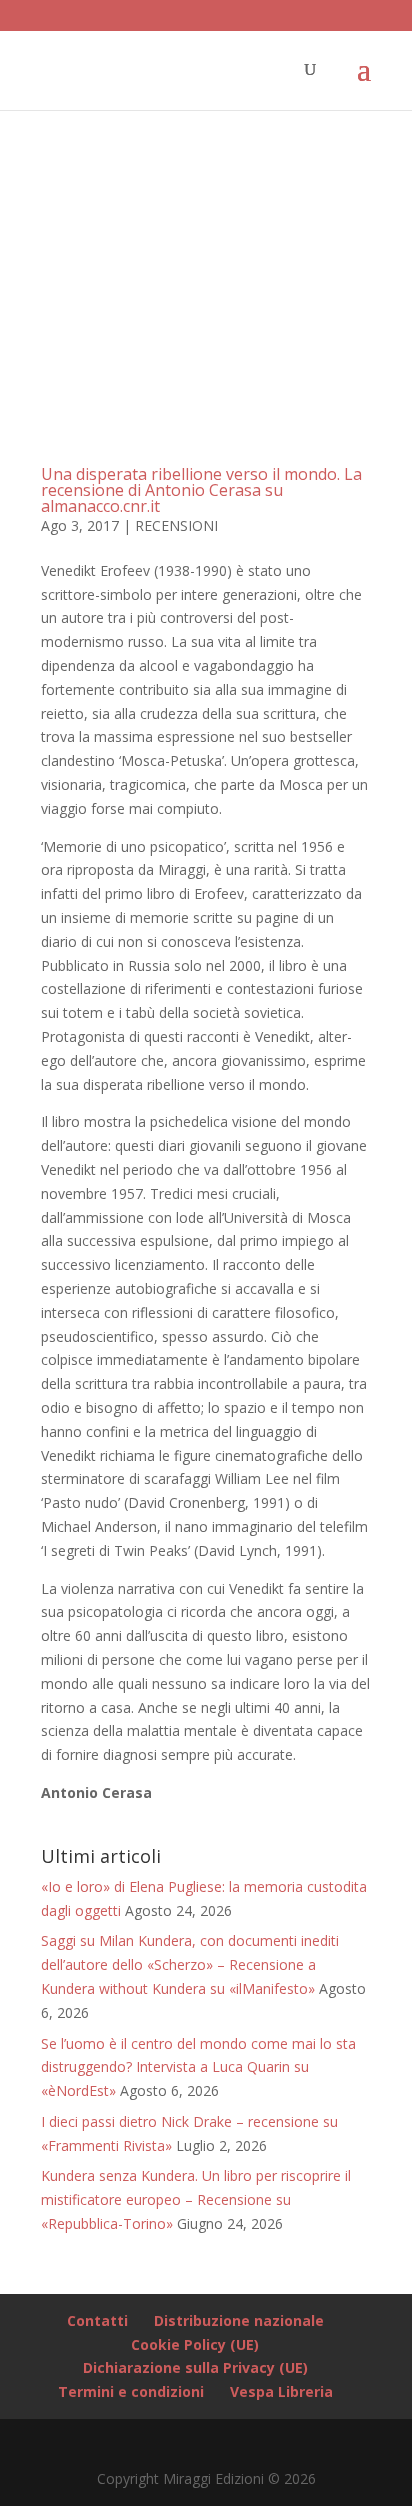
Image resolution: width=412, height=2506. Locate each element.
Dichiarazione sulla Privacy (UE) (195, 2367)
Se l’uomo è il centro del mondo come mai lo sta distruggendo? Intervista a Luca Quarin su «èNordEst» (198, 2067)
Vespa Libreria (281, 2391)
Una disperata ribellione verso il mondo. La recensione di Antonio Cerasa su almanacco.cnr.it (201, 490)
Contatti (97, 2320)
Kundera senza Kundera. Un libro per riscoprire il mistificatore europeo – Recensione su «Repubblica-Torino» (196, 2199)
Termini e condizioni (131, 2391)
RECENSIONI (176, 525)
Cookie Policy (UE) (195, 2344)
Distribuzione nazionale (239, 2320)
